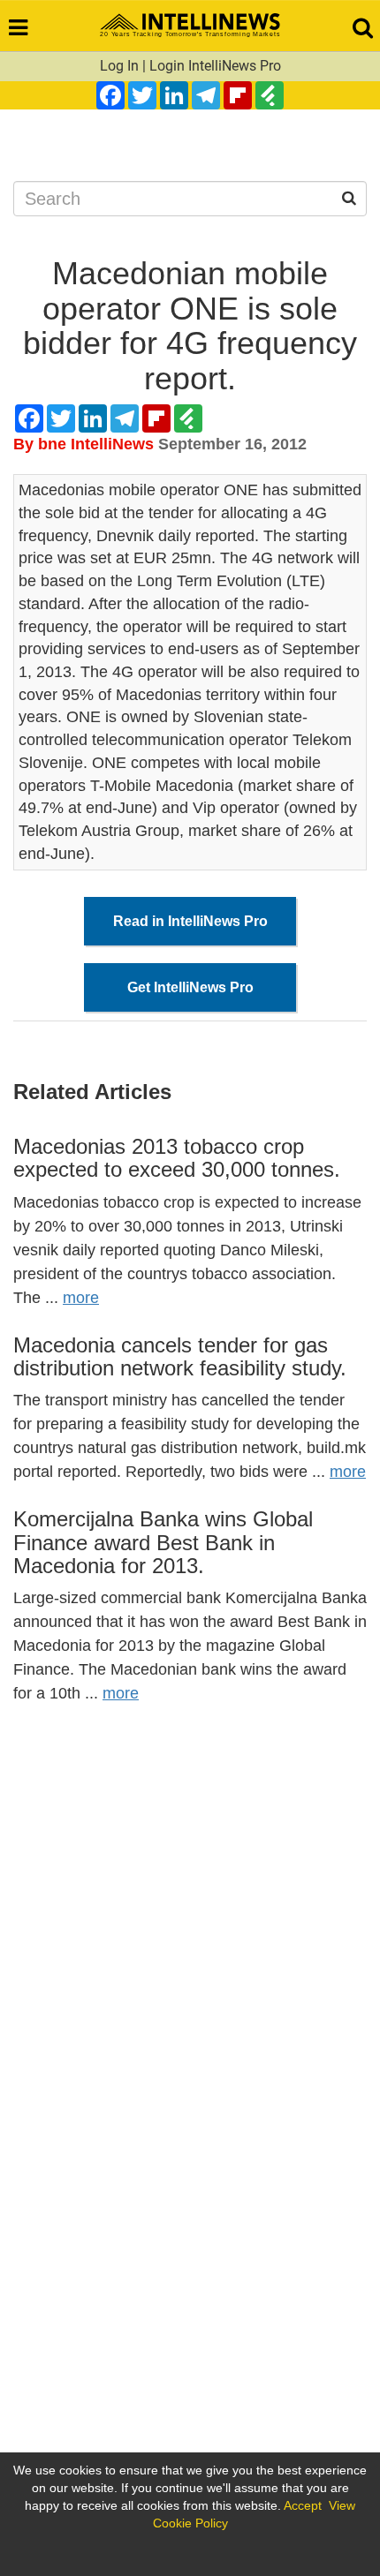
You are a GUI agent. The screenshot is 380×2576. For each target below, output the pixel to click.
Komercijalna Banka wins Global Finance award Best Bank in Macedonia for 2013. (163, 1542)
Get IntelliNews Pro (190, 987)
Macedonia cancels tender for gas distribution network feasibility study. (180, 1356)
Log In (119, 66)
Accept (303, 2505)
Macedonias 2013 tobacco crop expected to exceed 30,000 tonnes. (177, 1158)
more (81, 1298)
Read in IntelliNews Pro (190, 921)
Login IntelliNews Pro (215, 66)
